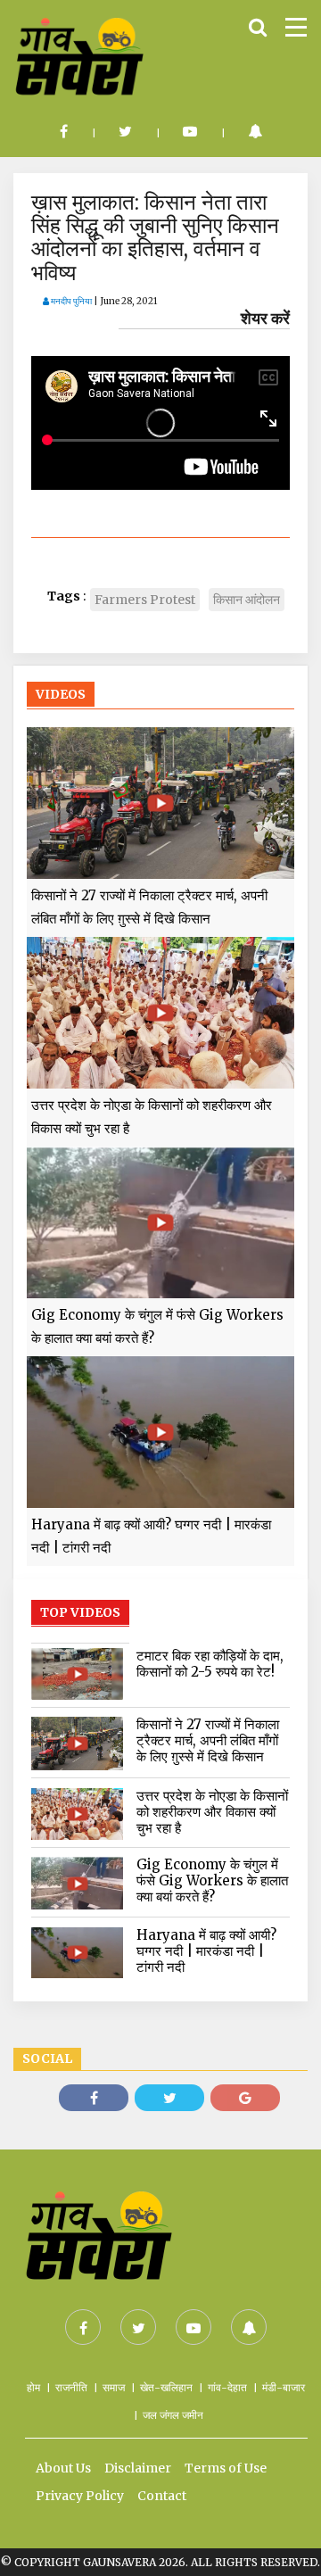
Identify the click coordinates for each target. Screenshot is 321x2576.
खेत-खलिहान (166, 2387)
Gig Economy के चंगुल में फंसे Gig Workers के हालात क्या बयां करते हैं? (157, 1326)
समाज (114, 2387)
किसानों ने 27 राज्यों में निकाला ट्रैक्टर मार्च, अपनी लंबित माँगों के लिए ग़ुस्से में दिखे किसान (149, 907)
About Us (63, 2468)
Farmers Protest (145, 600)
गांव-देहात (227, 2387)
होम (33, 2387)
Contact (162, 2496)
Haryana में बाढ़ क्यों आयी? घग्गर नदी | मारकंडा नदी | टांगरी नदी (151, 1536)
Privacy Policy (80, 2496)
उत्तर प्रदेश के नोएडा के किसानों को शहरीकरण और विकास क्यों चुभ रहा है (152, 1117)
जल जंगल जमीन (173, 2415)
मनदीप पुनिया (70, 301)
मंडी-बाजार (284, 2387)
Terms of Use (226, 2468)
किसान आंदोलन (247, 600)
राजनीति (71, 2387)
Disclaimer (138, 2468)
